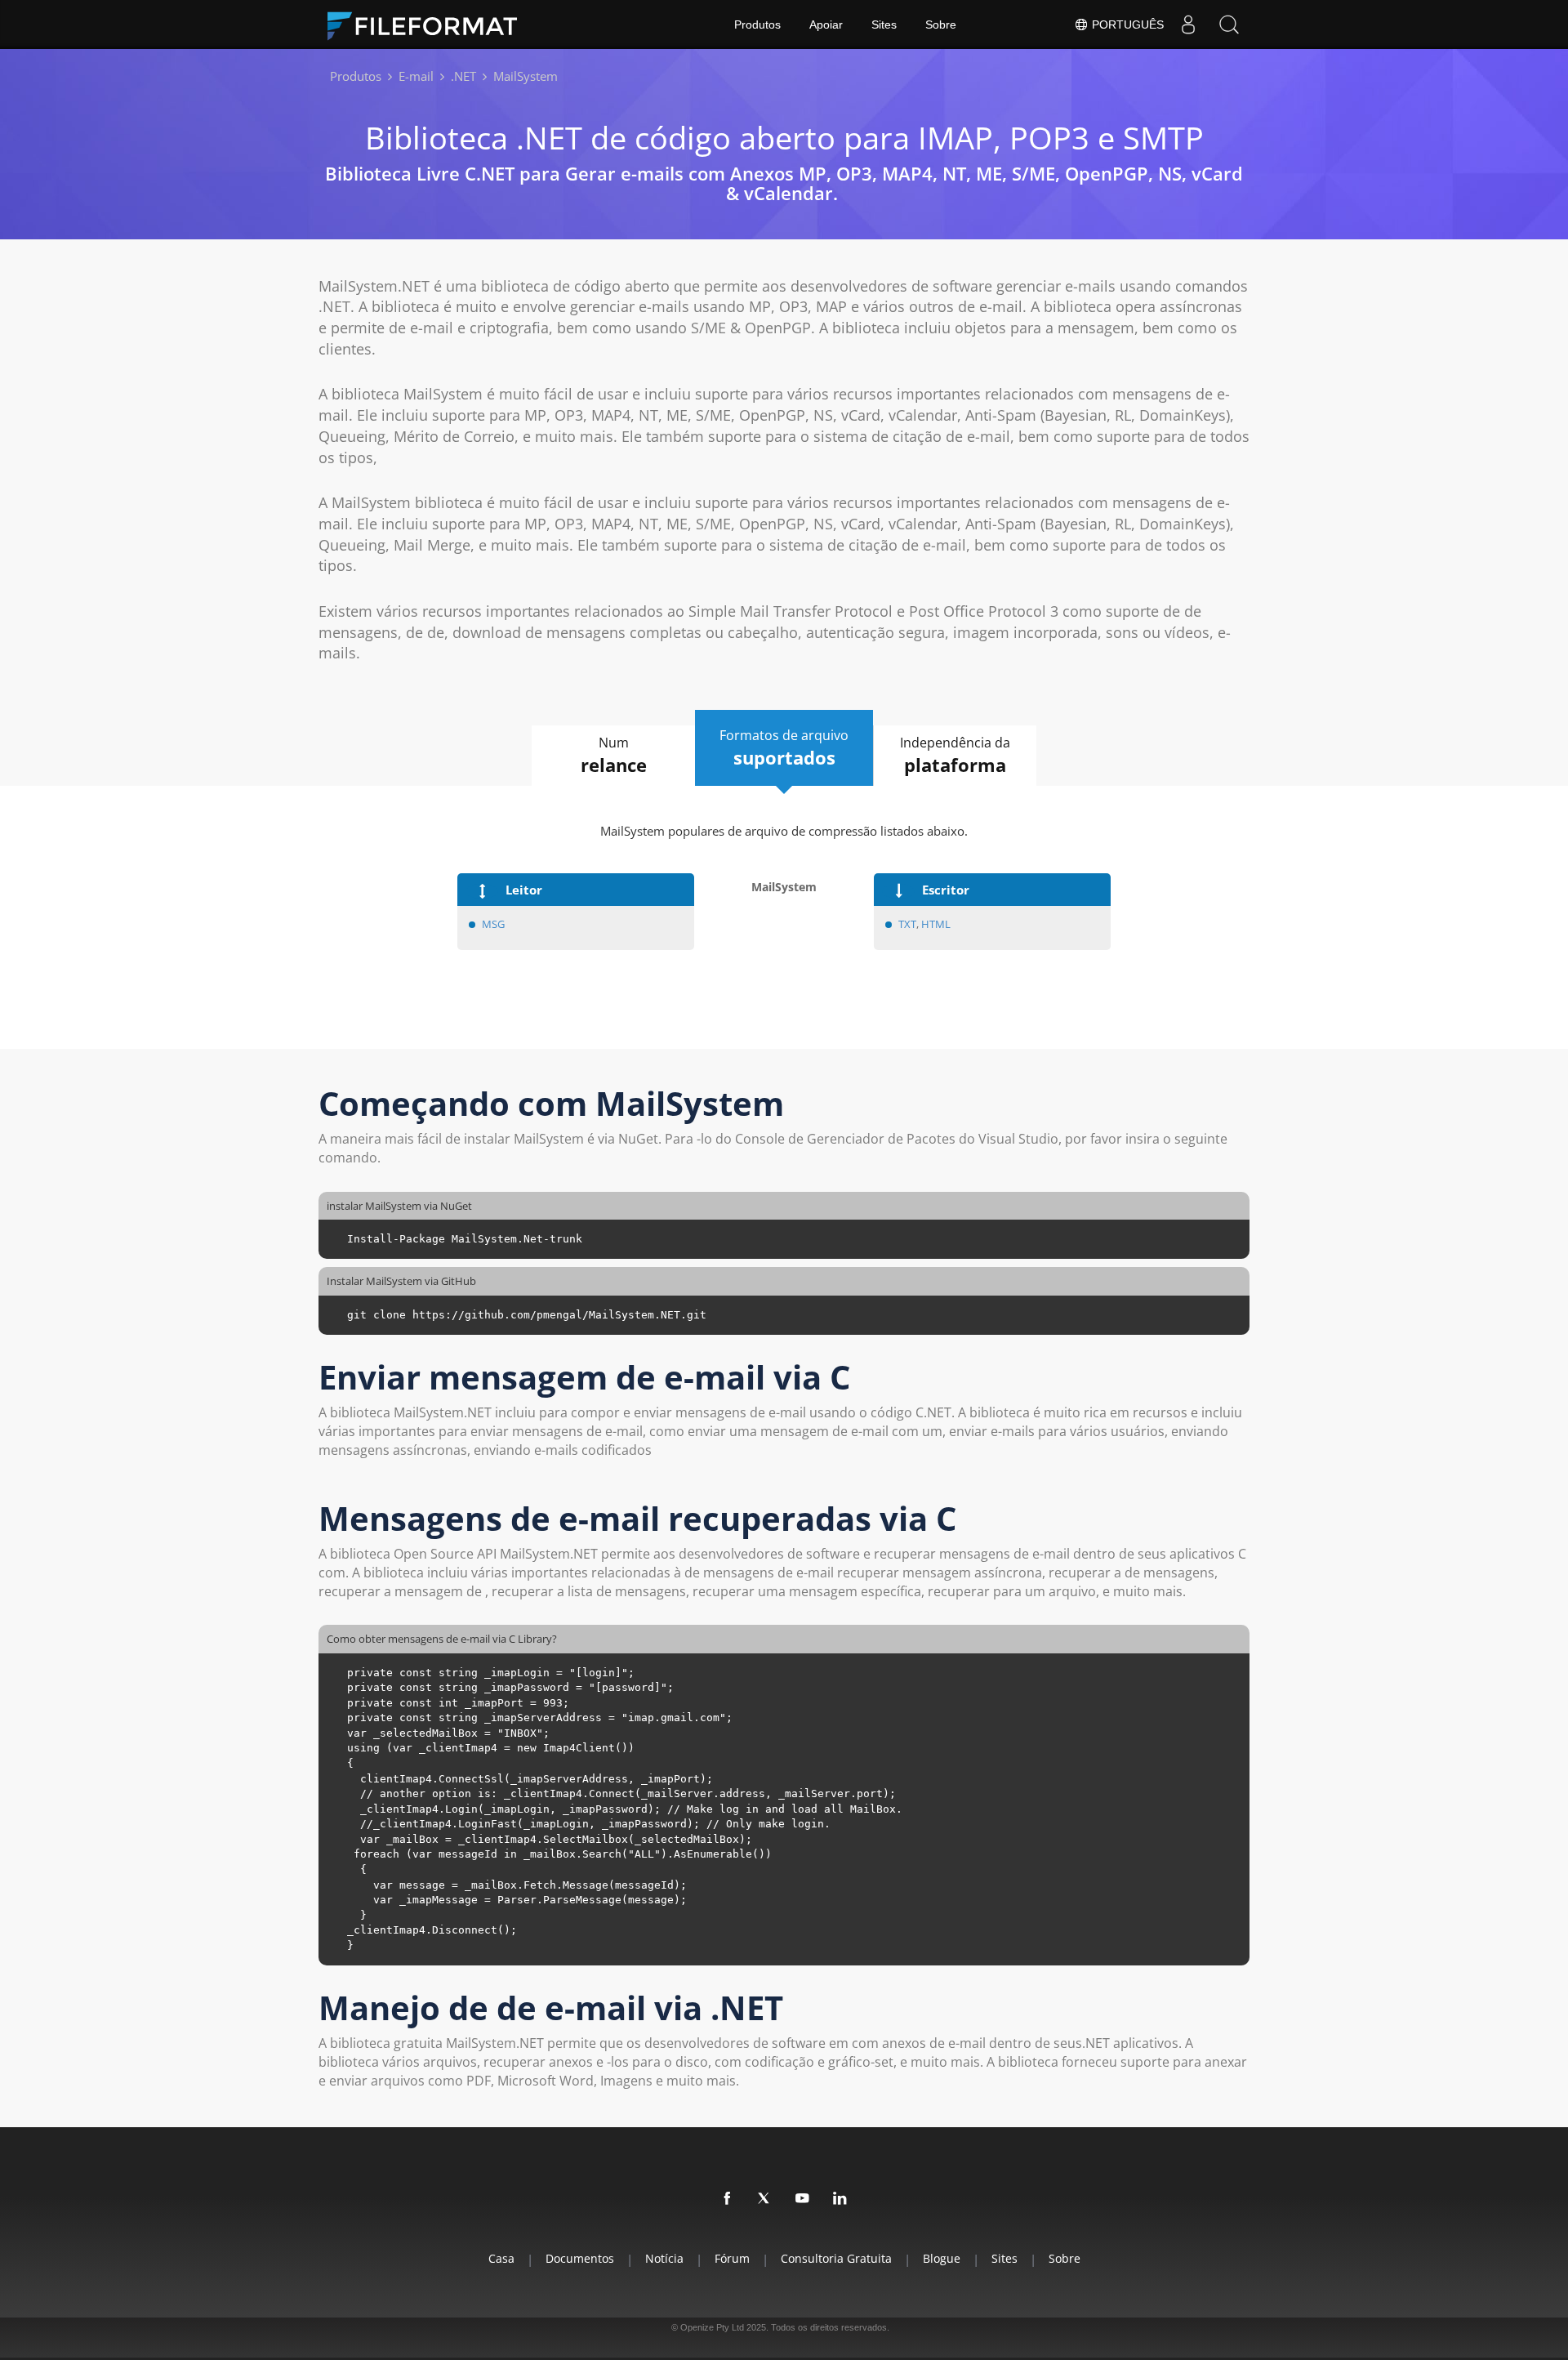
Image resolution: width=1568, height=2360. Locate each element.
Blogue (942, 2258)
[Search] (1229, 25)
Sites (884, 25)
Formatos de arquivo (784, 748)
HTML (936, 924)
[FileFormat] (429, 25)
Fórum (732, 2258)
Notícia (664, 2258)
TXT (907, 924)
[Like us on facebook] (728, 2199)
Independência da (955, 755)
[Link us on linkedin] (840, 2199)
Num (614, 755)
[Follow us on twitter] (765, 2199)
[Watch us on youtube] (803, 2199)
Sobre (941, 25)
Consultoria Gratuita (836, 2258)
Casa (501, 2258)
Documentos (580, 2258)
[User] (1188, 25)
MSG (494, 924)
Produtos (757, 25)
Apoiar (826, 25)
